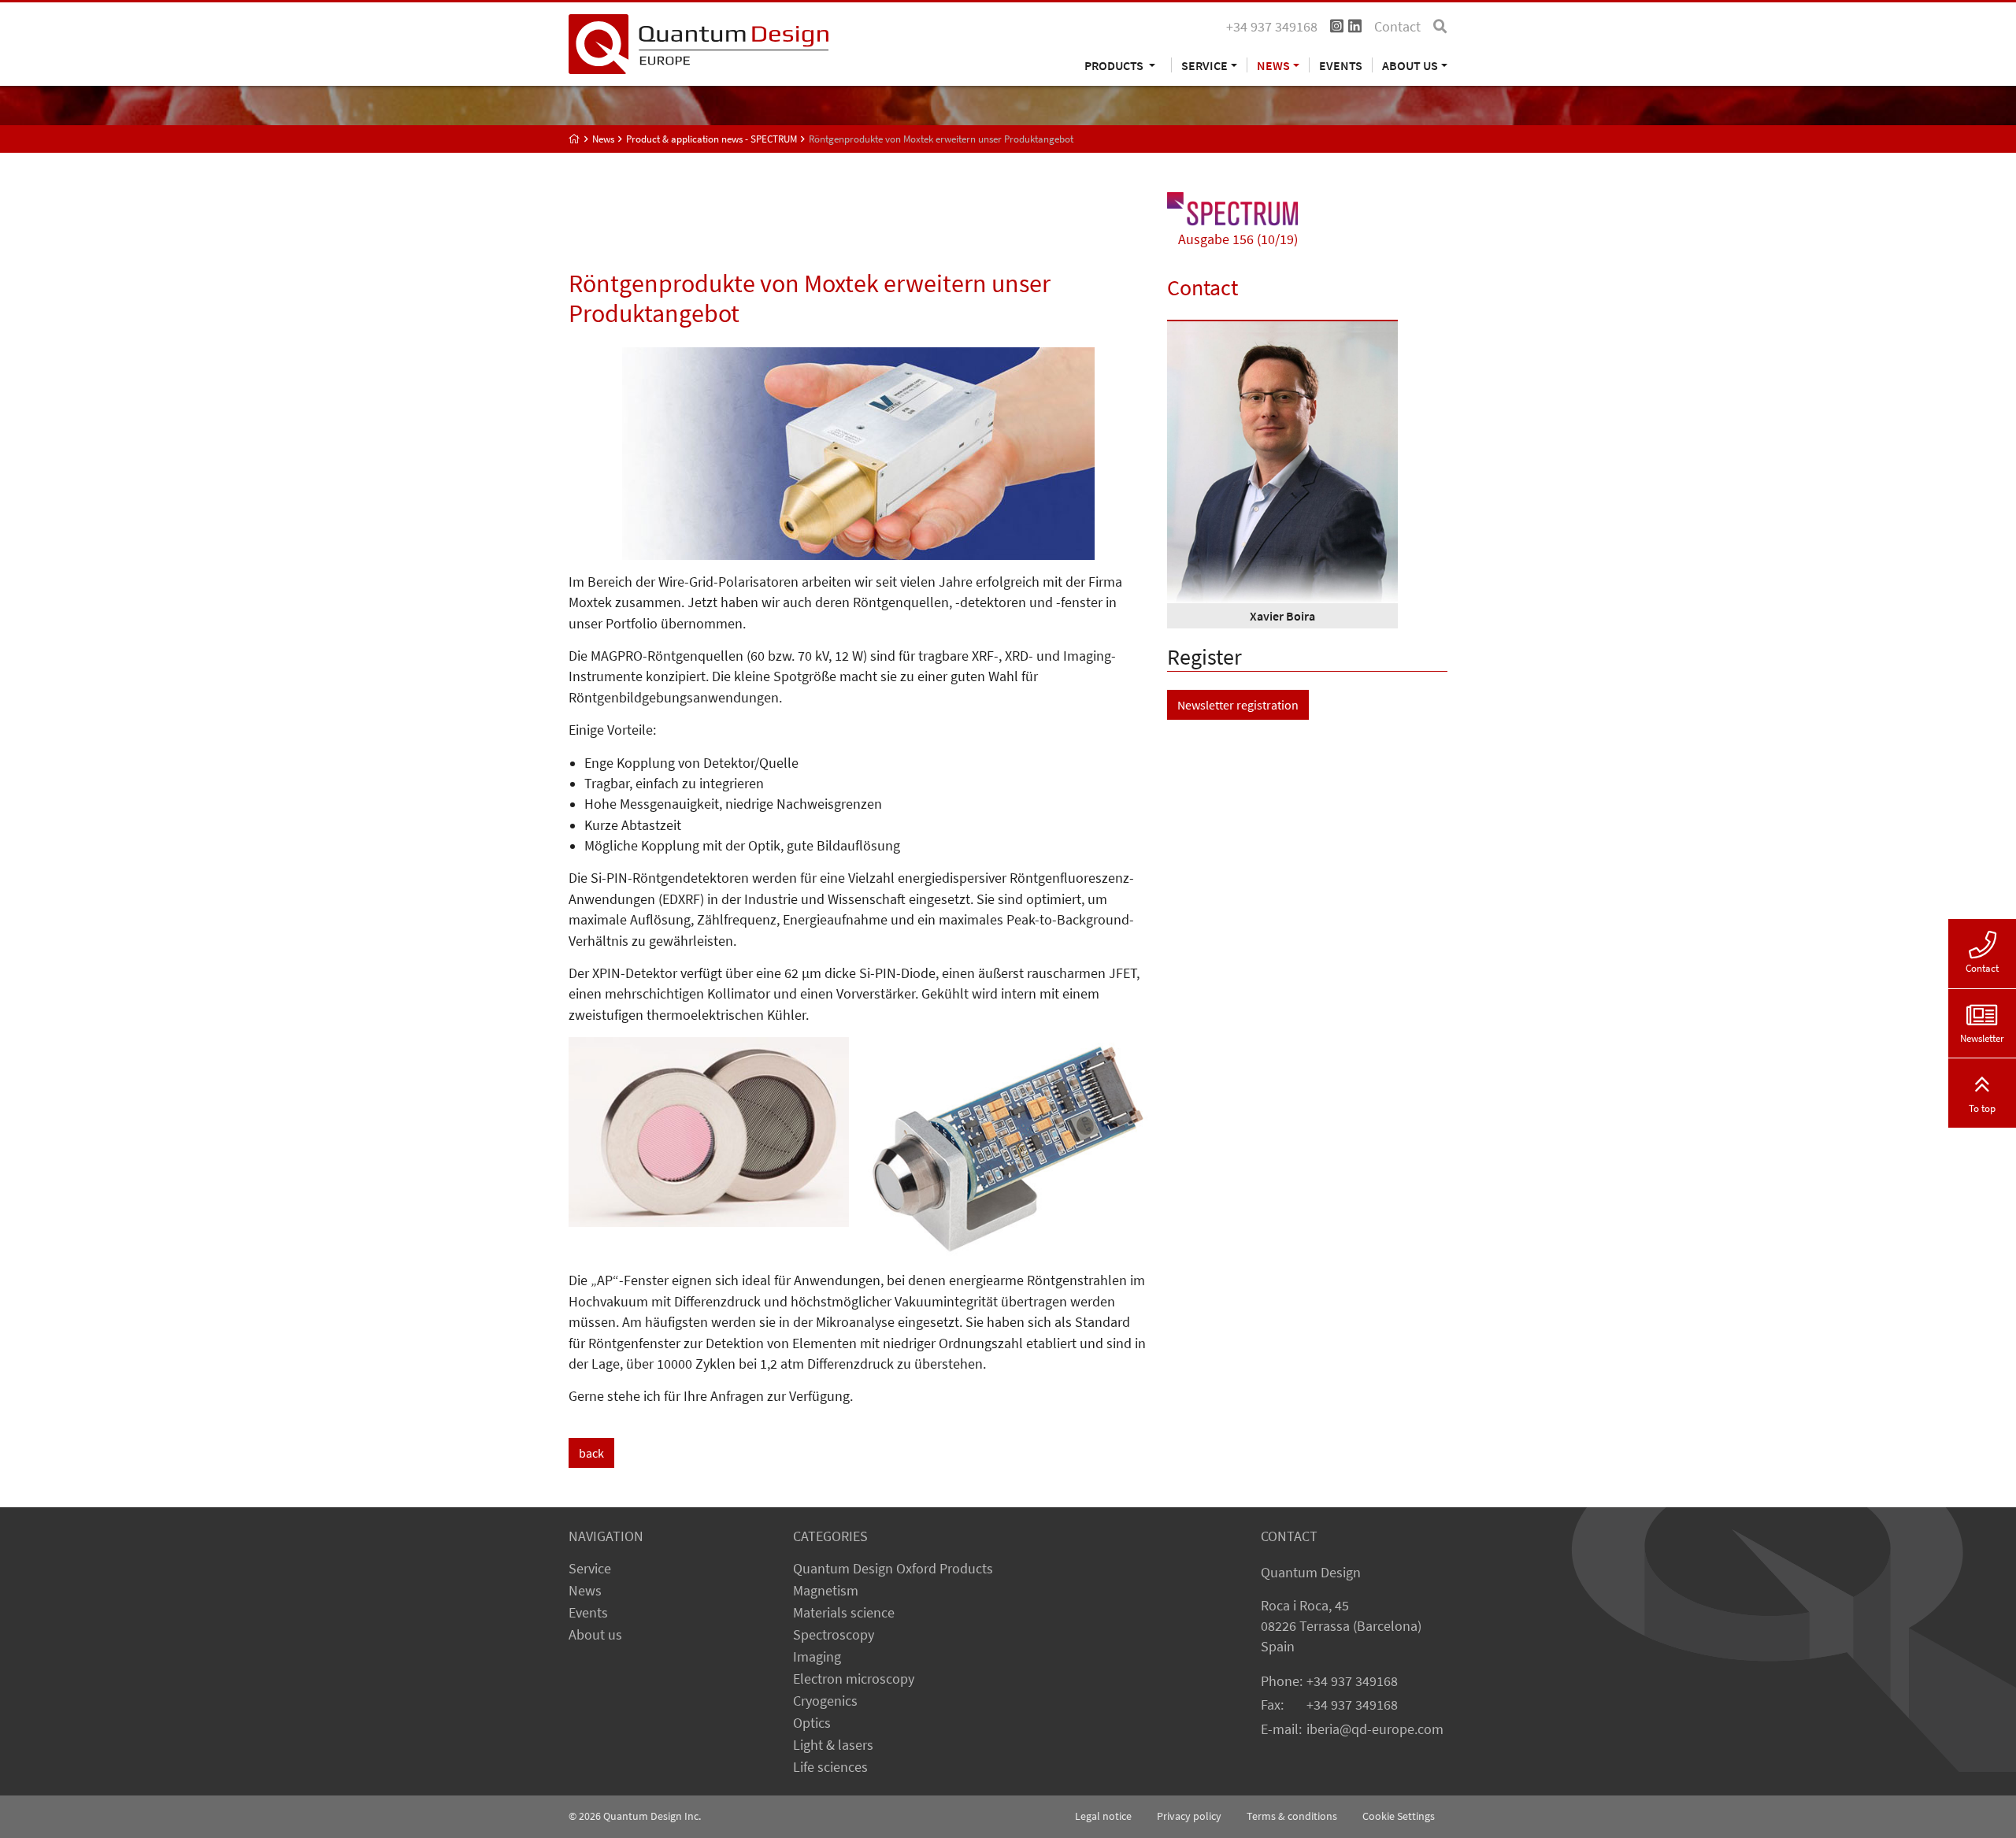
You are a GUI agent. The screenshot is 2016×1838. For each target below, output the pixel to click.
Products (1115, 65)
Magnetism (826, 1591)
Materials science (844, 1613)
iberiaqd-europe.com (1375, 1729)
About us (595, 1635)
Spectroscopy (834, 1635)
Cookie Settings (1399, 1816)
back (591, 1453)
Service (590, 1569)
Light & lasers (833, 1745)
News (585, 1591)
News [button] (1273, 65)
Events (1341, 65)
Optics (812, 1723)
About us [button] (1410, 65)
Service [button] (1204, 65)
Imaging (817, 1657)
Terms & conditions (1292, 1816)
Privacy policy (1189, 1816)
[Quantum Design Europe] (574, 139)
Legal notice (1103, 1816)
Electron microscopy (854, 1679)
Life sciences (830, 1767)
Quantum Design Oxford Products (893, 1569)
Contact (1397, 27)
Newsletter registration (1238, 705)
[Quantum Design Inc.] (699, 43)
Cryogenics (825, 1701)
